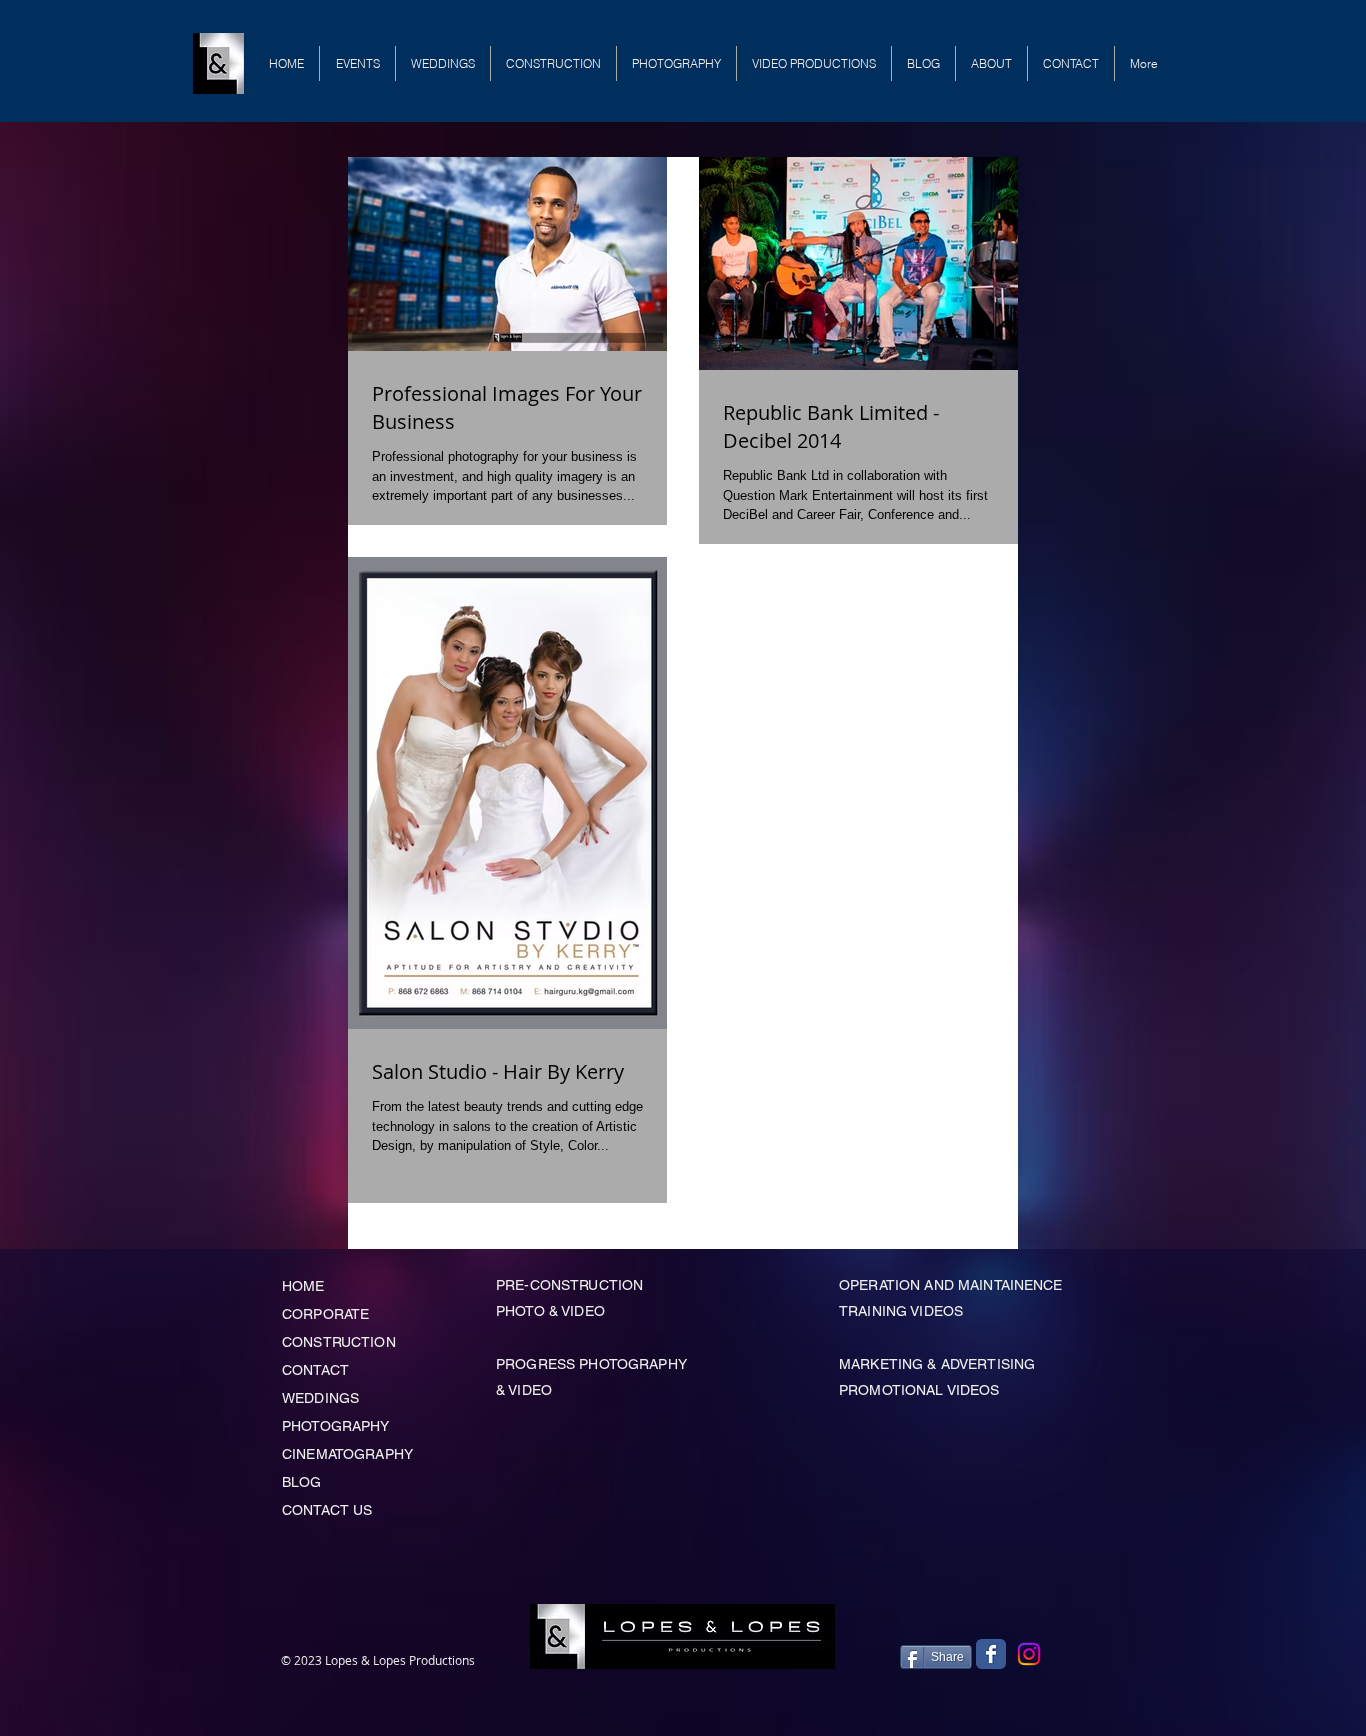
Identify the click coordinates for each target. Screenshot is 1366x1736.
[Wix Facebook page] (991, 1654)
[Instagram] (1029, 1654)
